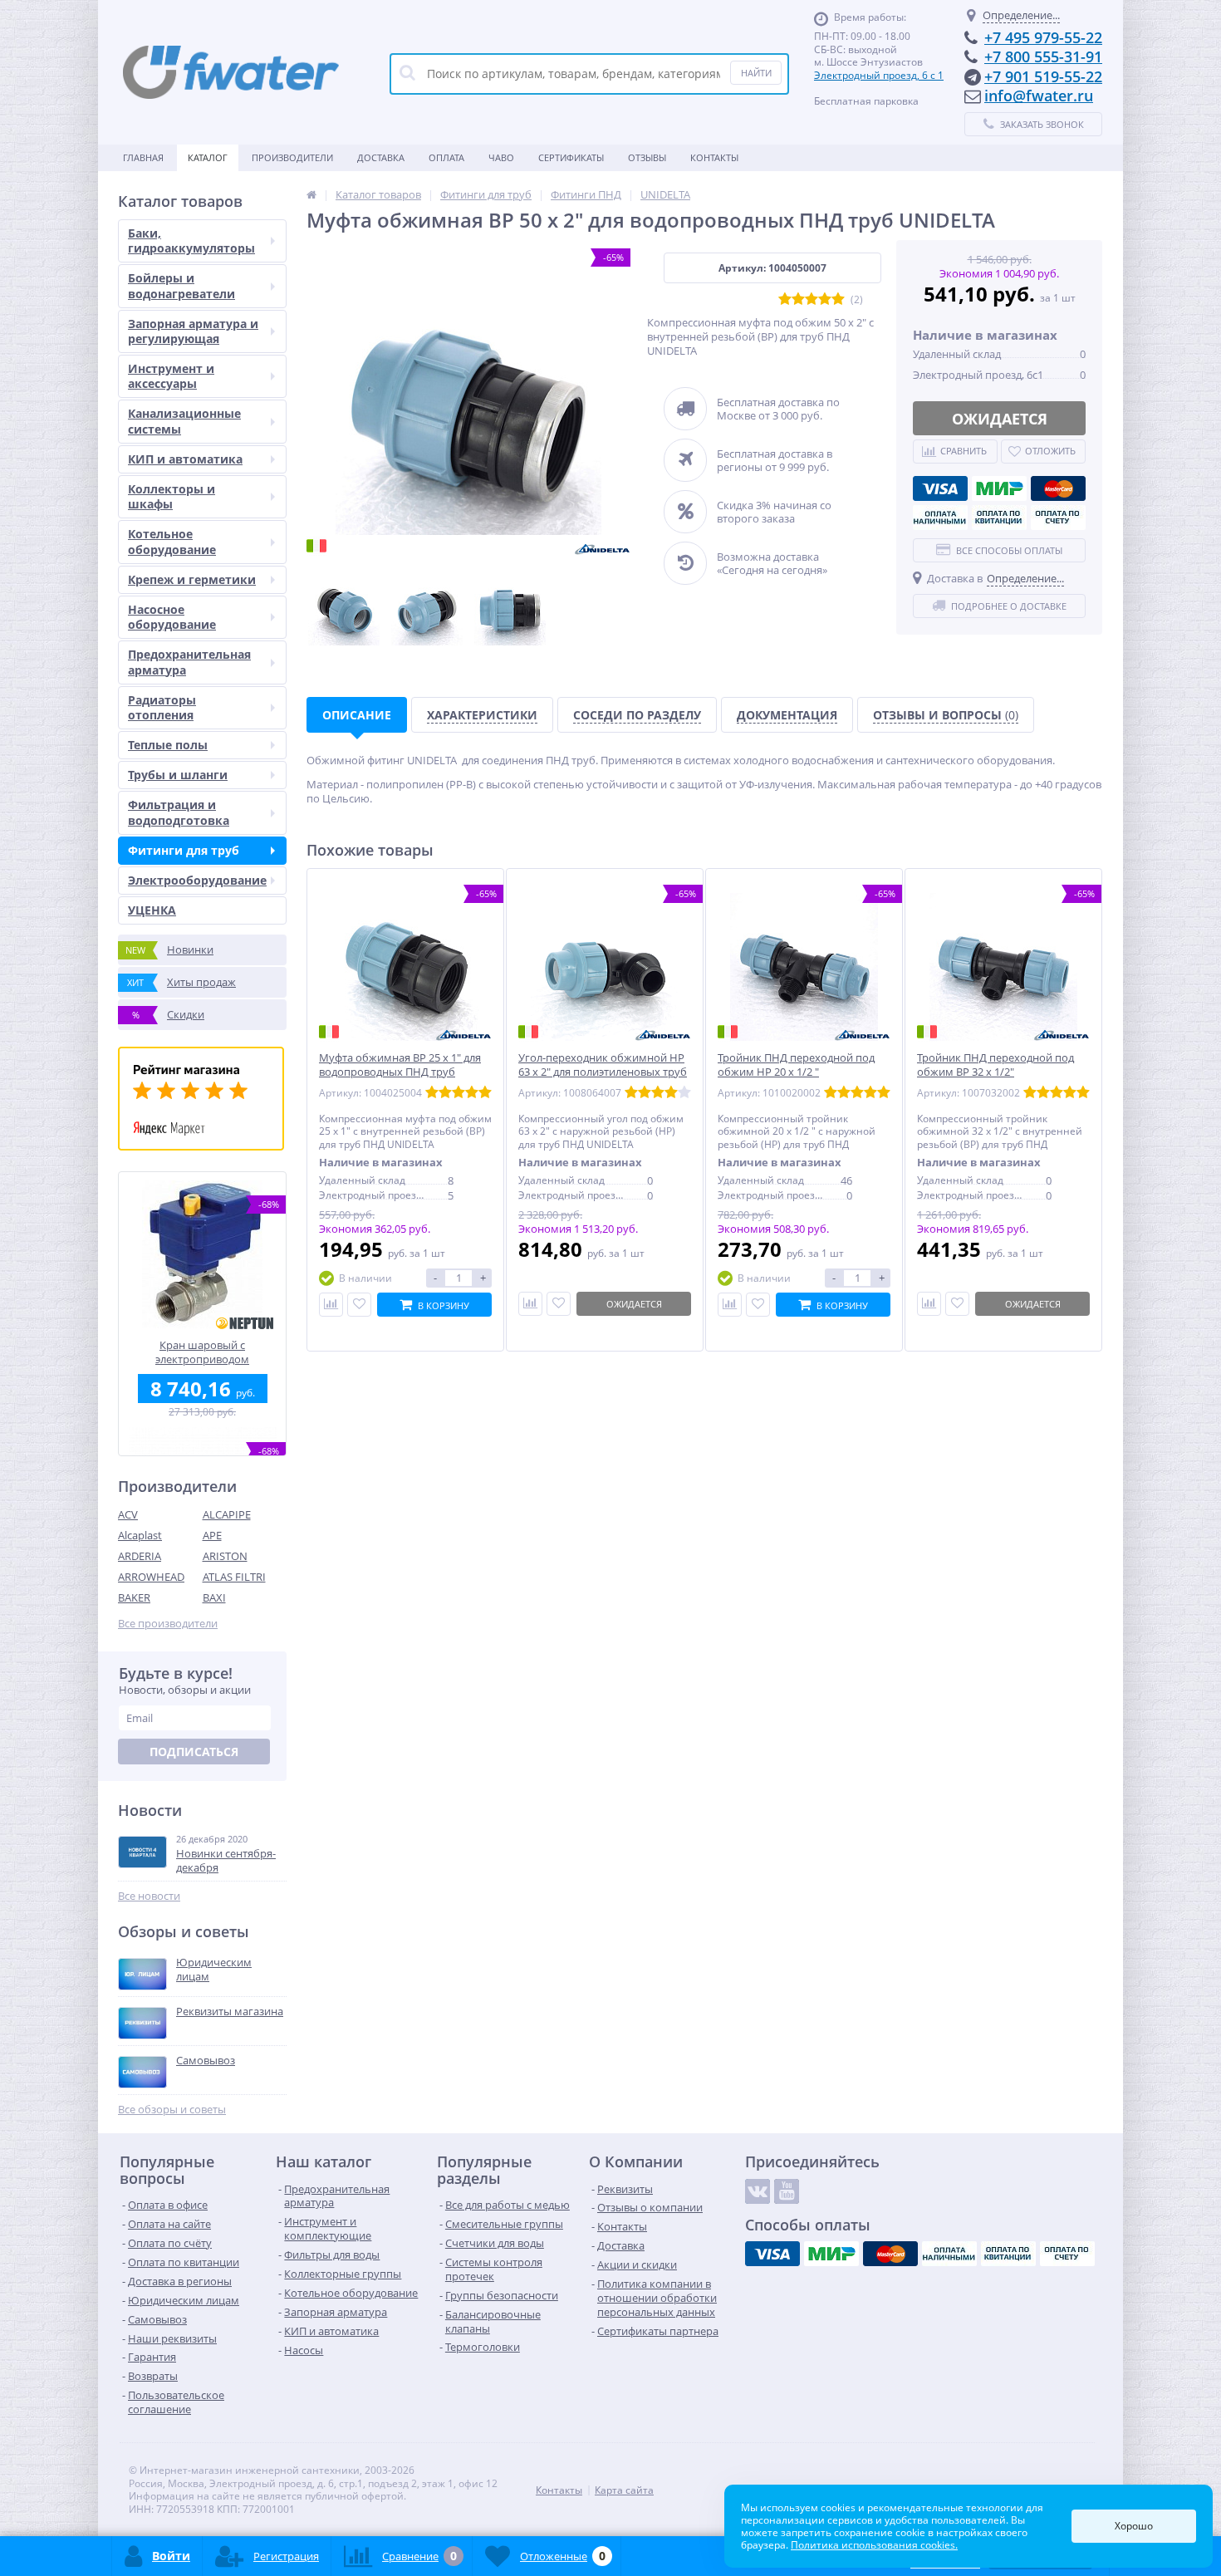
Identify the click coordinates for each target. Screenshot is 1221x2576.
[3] (812, 299)
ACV (128, 1514)
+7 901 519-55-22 (1043, 76)
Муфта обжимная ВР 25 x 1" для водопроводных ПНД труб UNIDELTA (400, 1072)
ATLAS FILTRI (234, 1577)
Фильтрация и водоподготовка (179, 812)
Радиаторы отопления (162, 707)
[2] (798, 299)
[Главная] (311, 194)
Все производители (168, 1624)
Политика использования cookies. (874, 2545)
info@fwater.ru (1039, 96)
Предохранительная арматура (189, 662)
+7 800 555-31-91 (1043, 56)
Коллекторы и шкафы (172, 496)
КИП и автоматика (185, 459)
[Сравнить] (331, 1305)
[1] (785, 299)
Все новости (149, 1896)
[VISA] (940, 488)
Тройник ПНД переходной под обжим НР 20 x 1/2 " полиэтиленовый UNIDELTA (796, 1072)
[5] (838, 299)
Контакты (714, 157)
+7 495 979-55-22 (1043, 37)
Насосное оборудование (172, 617)
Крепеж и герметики (192, 579)
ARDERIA (140, 1556)
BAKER (134, 1597)
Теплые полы (168, 745)
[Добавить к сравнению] (730, 1305)
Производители (292, 157)
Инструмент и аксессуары (171, 376)
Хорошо (1134, 2526)
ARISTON (225, 1556)
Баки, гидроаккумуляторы (191, 240)
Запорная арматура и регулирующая (193, 331)
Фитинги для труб (184, 850)
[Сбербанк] (999, 518)
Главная (143, 157)
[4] (825, 299)
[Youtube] (787, 2191)
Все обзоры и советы (172, 2110)
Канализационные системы (184, 421)
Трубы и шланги (178, 775)
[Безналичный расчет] (1058, 518)
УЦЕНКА (152, 910)
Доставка (381, 157)
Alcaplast (140, 1535)
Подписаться (194, 1752)
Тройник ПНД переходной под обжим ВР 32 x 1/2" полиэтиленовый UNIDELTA (995, 1072)
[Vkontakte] (758, 2191)
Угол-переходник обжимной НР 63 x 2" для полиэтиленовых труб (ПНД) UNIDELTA (603, 1072)
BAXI (214, 1597)
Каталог (208, 157)
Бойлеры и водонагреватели (181, 285)
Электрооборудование (197, 880)
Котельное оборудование (172, 541)
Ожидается (1000, 419)
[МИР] (999, 488)
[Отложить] (359, 1305)
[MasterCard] (1058, 488)
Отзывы (647, 157)
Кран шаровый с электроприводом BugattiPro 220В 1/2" (202, 1352)
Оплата (446, 157)
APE (212, 1535)
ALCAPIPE (227, 1514)
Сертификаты (571, 157)
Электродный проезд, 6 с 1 (879, 75)
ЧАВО (501, 157)
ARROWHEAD (151, 1577)
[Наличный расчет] (940, 518)
